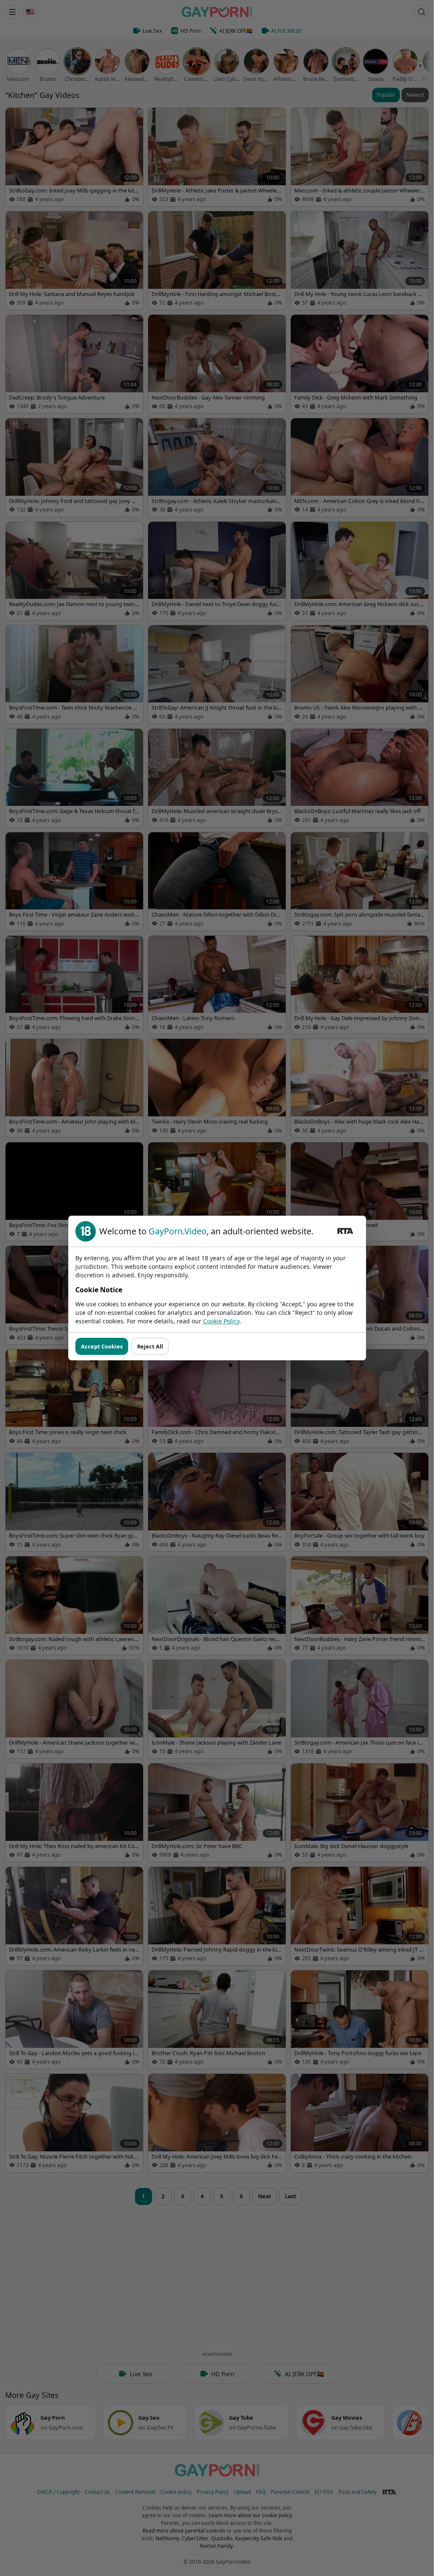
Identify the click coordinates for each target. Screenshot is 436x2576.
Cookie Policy (221, 1321)
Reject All (150, 1346)
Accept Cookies (102, 1346)
